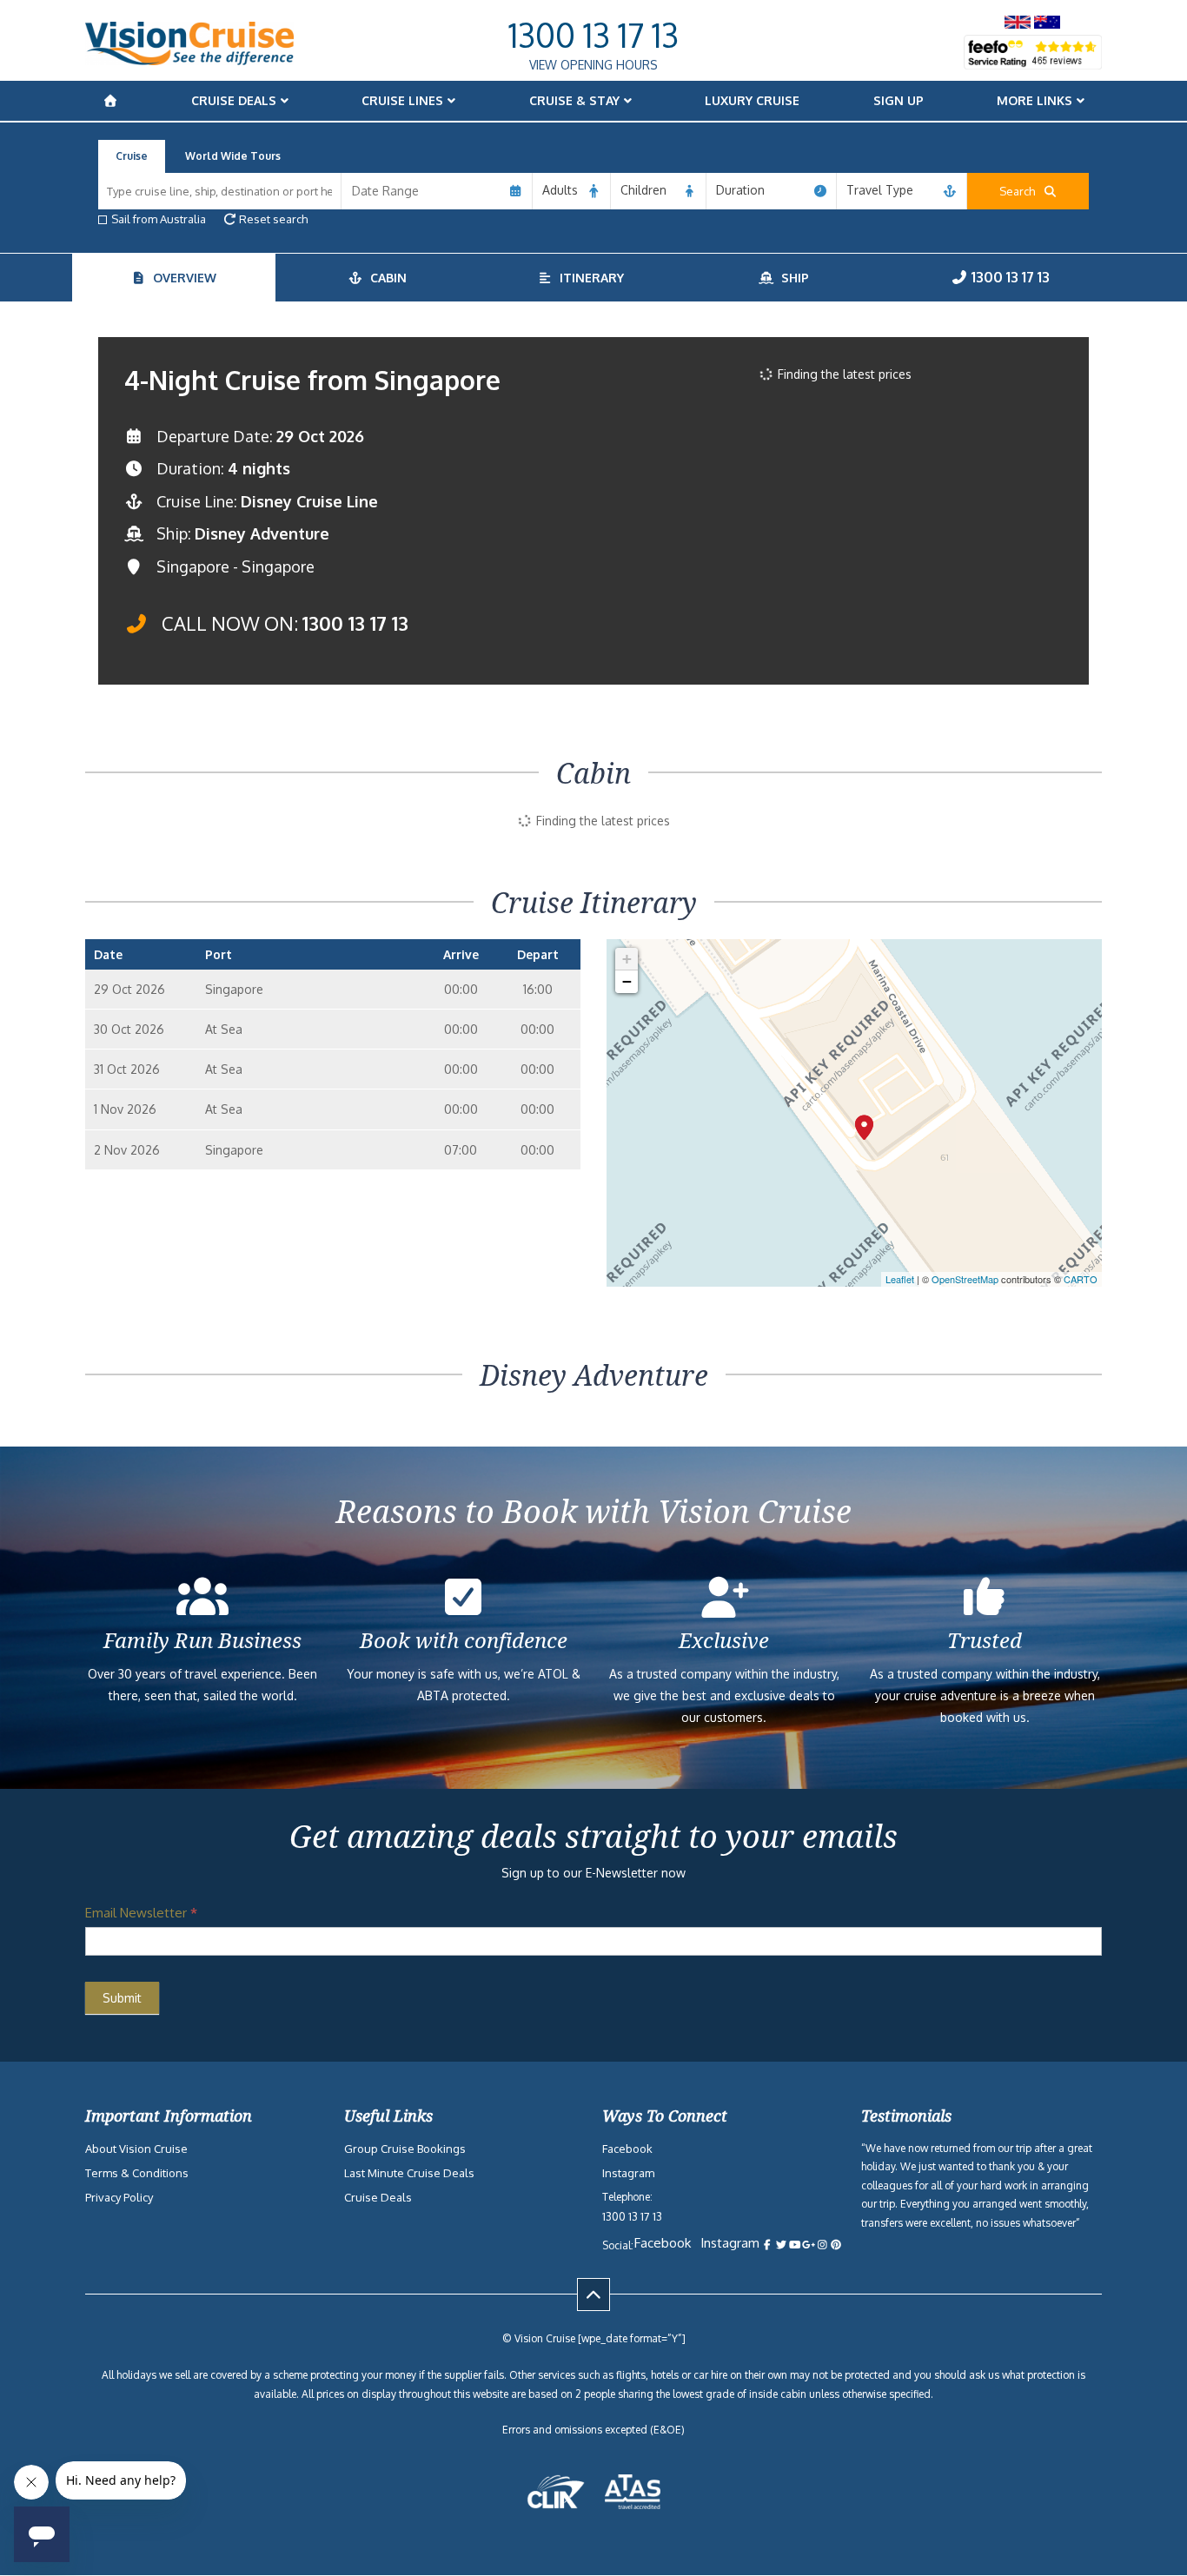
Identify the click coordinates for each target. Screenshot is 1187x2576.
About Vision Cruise (136, 2149)
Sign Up (899, 100)
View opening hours (593, 65)
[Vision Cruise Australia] (189, 60)
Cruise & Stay (574, 100)
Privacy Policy (119, 2197)
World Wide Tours (233, 156)
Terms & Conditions (137, 2173)
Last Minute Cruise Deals (409, 2173)
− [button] (627, 981)
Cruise (132, 156)
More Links (1034, 100)
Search (1021, 191)
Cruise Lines (402, 100)
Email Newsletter (141, 1913)
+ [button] (627, 959)
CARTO (1081, 1279)
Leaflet (900, 1279)
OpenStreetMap (965, 1279)
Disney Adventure (262, 533)
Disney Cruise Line (309, 501)
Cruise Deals (234, 100)
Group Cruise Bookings (405, 2149)
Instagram (628, 2173)
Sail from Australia (159, 219)
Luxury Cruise (752, 100)
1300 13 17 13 (593, 35)
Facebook (627, 2149)
